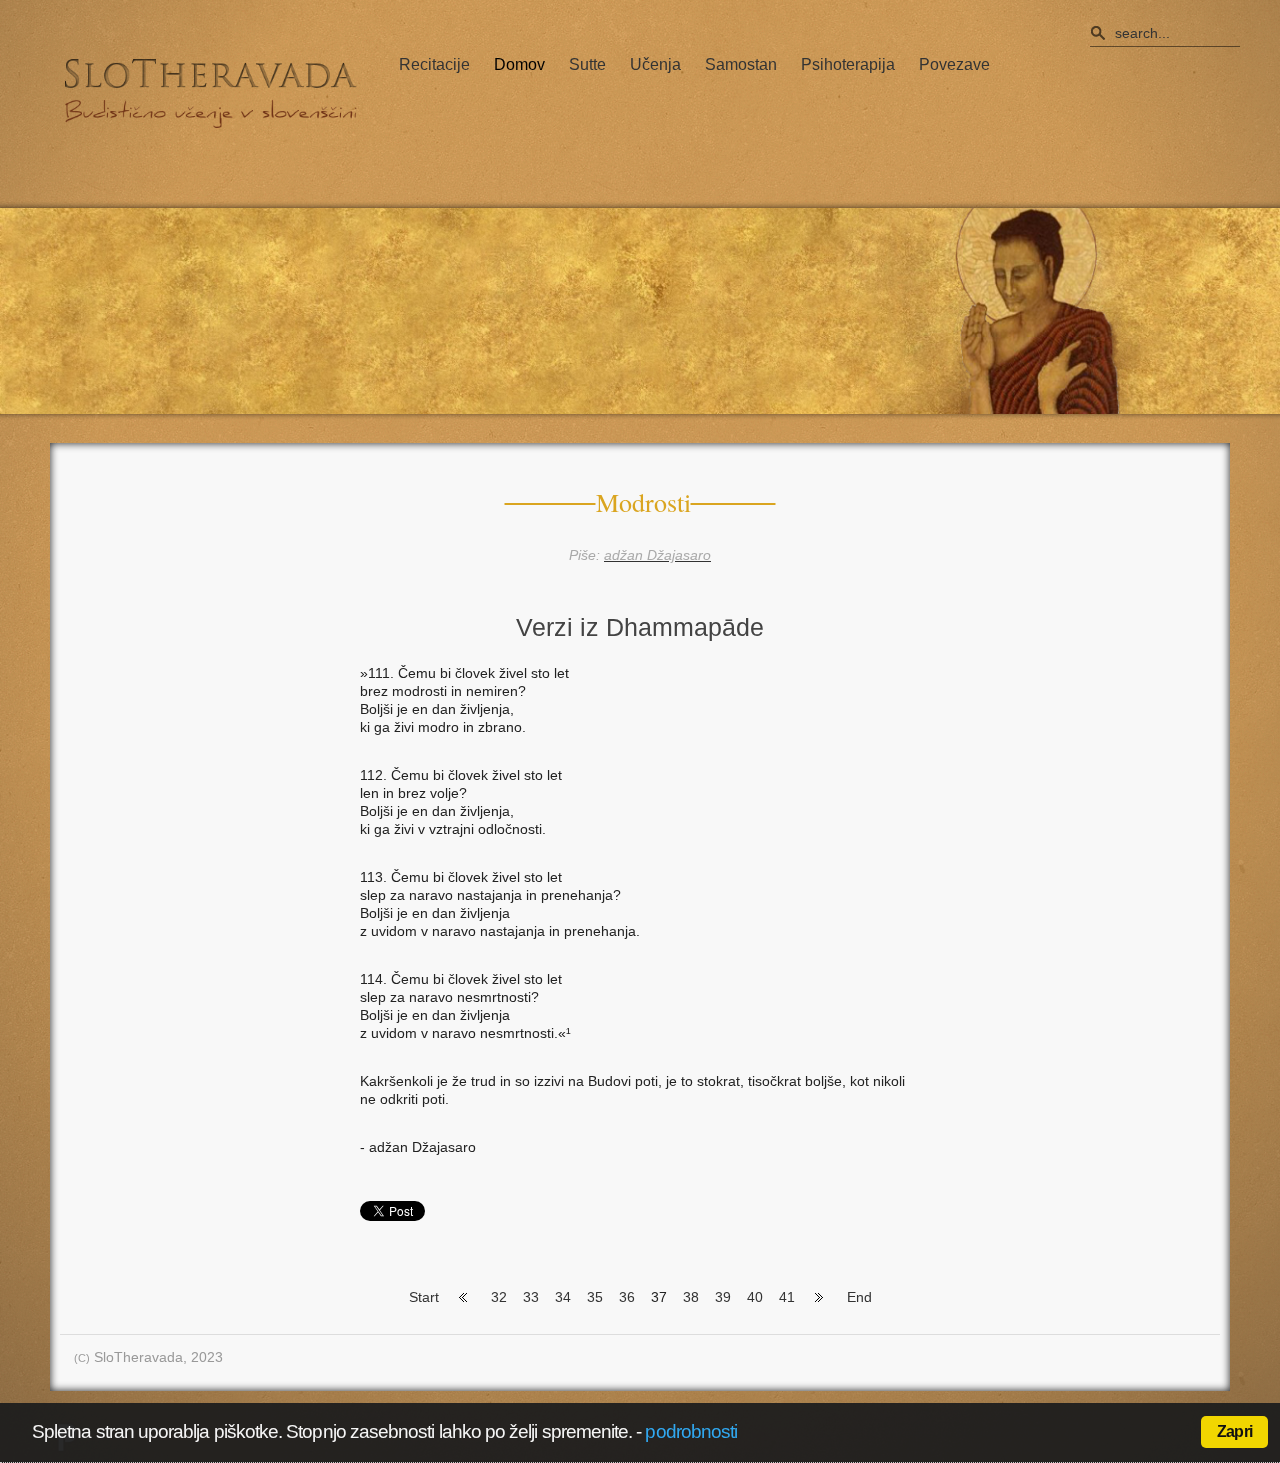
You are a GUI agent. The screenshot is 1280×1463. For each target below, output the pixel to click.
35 (595, 1297)
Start (424, 1297)
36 (627, 1297)
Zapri (1234, 1431)
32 (499, 1297)
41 (787, 1297)
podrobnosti (691, 1431)
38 (691, 1297)
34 (563, 1297)
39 (723, 1297)
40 (755, 1297)
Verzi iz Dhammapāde (640, 627)
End (859, 1297)
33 (531, 1297)
